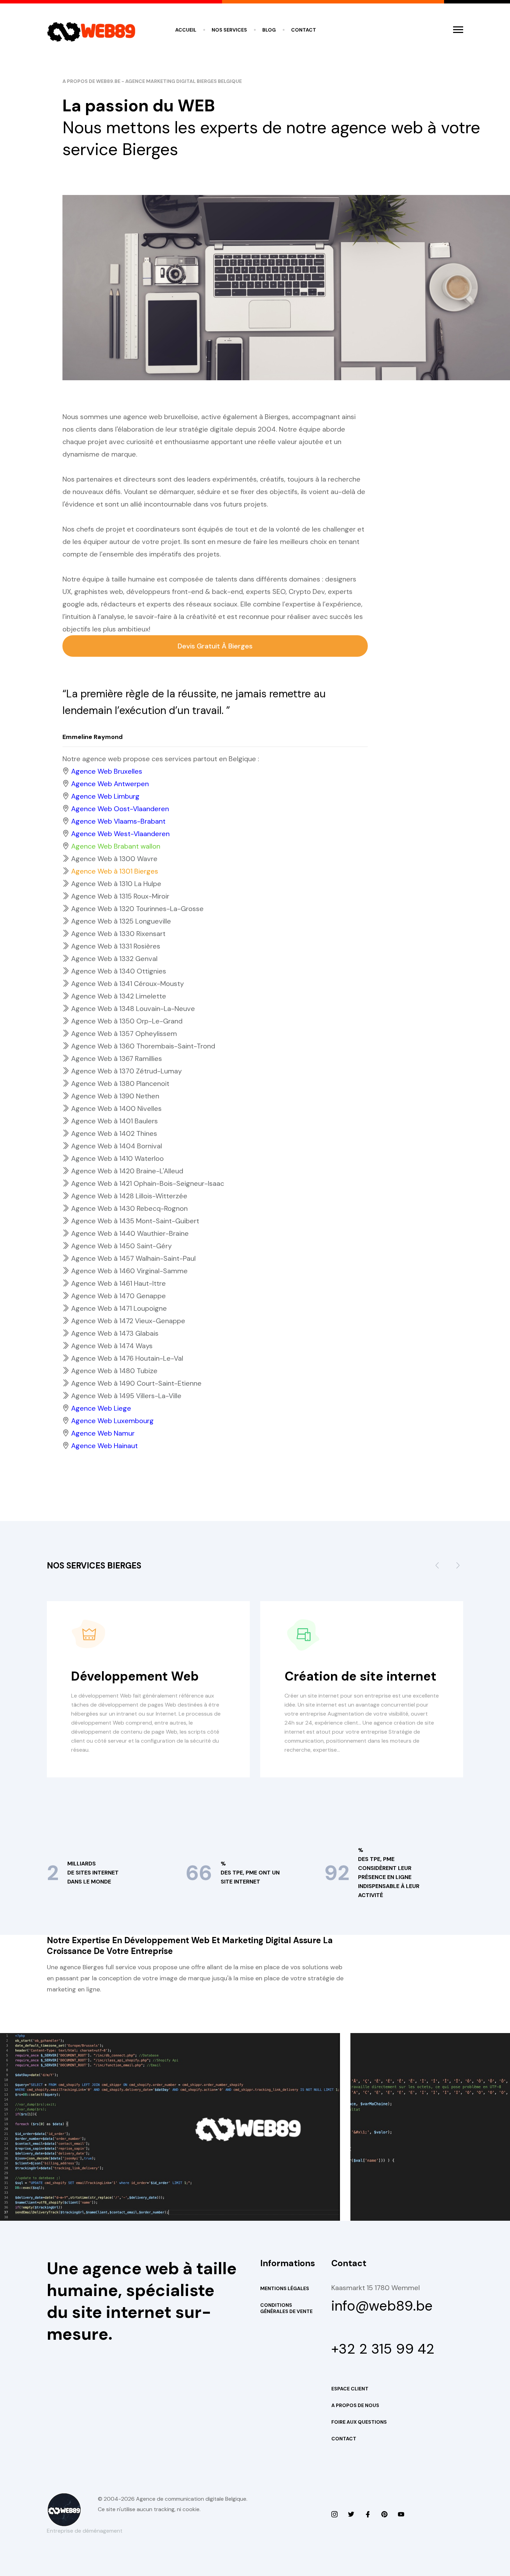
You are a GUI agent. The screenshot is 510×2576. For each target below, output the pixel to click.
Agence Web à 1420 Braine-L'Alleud (127, 1171)
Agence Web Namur (103, 1433)
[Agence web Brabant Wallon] (351, 2515)
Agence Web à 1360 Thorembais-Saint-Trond (143, 1046)
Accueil (186, 30)
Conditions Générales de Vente (286, 2308)
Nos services (229, 30)
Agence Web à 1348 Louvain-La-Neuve (133, 1009)
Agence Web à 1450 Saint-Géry (121, 1246)
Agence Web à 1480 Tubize (114, 1371)
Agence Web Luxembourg (112, 1421)
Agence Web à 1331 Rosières (116, 946)
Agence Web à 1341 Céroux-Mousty (127, 984)
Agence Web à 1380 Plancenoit (120, 1083)
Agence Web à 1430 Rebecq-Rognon (129, 1208)
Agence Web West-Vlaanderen (120, 834)
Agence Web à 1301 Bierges (115, 871)
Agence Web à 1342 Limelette (119, 996)
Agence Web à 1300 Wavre (114, 859)
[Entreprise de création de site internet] (334, 2515)
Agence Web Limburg (105, 796)
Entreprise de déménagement (85, 2531)
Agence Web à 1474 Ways (112, 1346)
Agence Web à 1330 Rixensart (118, 934)
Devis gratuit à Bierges (215, 646)
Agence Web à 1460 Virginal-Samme (129, 1271)
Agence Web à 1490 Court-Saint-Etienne (136, 1383)
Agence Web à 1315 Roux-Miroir (120, 896)
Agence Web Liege (101, 1408)
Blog (269, 30)
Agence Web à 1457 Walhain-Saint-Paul (133, 1258)
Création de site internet (360, 1676)
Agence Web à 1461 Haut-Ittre (118, 1283)
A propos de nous (355, 2405)
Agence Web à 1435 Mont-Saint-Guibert (135, 1221)
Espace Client (350, 2389)
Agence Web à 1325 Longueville (121, 921)
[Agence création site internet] (368, 2515)
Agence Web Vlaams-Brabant (118, 821)
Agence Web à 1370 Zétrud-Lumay (126, 1071)
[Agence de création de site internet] (401, 2515)
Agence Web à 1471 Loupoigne (119, 1308)
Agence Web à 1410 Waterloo (117, 1158)
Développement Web (135, 1676)
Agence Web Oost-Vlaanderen (120, 809)
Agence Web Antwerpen (110, 784)
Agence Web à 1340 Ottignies (119, 971)
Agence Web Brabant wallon (116, 846)
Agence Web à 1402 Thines (114, 1133)
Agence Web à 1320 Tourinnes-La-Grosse (137, 909)
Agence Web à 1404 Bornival (117, 1146)
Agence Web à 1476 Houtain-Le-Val (127, 1358)
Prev (437, 1568)
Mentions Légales (285, 2288)
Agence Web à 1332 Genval (114, 959)
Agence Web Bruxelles (107, 771)
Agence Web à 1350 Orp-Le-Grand (127, 1021)
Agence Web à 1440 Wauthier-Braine (130, 1233)
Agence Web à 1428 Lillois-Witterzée (129, 1196)
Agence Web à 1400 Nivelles (116, 1108)
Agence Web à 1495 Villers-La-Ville (126, 1396)
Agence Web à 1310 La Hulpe (116, 884)
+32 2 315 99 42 (383, 2349)
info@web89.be (382, 2306)
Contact (304, 30)
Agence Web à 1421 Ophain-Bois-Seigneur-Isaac (148, 1183)
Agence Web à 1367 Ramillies (117, 1059)
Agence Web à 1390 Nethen (115, 1096)
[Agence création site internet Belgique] (384, 2515)
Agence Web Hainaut (104, 1446)
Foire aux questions (359, 2422)
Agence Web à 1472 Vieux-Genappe (128, 1321)
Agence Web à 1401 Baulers (114, 1121)
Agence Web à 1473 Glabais (115, 1333)
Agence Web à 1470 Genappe (118, 1296)
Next (458, 1568)
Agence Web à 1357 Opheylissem (124, 1034)
